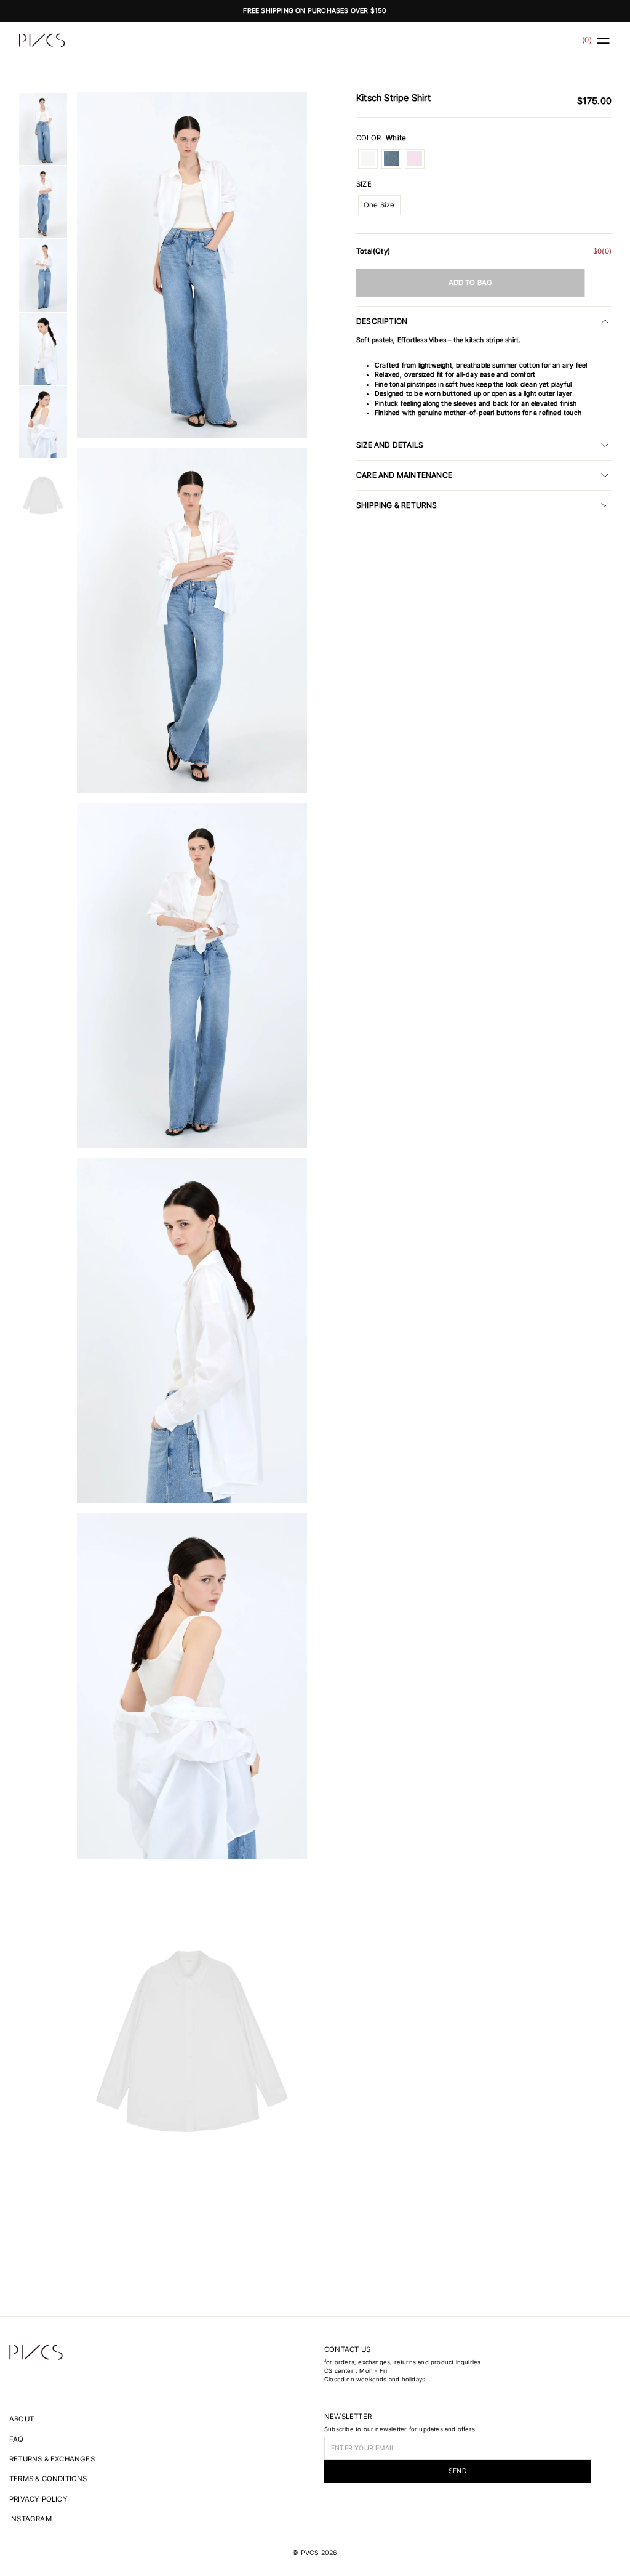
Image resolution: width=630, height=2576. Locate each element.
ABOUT (22, 2419)
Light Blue (391, 159)
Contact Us (347, 2349)
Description (382, 321)
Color (381, 138)
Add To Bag (471, 283)
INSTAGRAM (30, 2519)
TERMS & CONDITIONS (48, 2479)
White (368, 159)
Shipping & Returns (397, 505)
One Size (379, 205)
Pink (415, 159)
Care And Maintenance (404, 475)
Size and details (390, 445)
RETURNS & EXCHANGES (52, 2459)
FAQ (17, 2439)
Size (364, 184)
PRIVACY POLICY (38, 2499)
